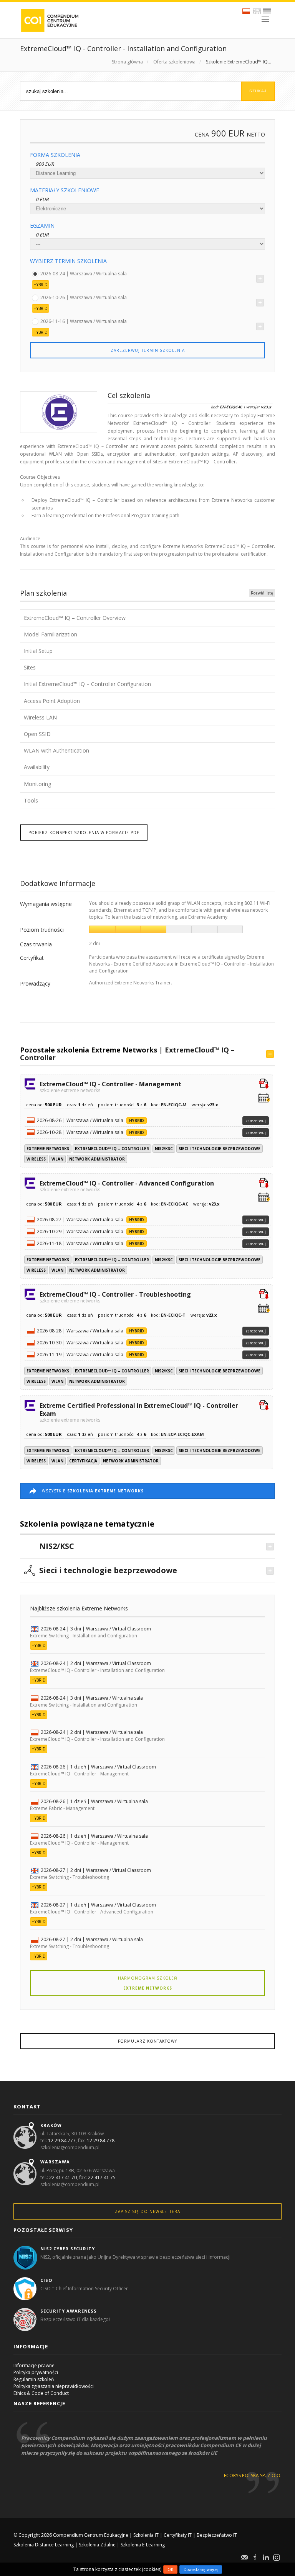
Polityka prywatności (36, 2372)
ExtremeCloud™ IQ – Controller (112, 1149)
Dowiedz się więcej (201, 2569)
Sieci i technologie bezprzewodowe (220, 1149)
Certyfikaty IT (178, 2535)
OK (170, 2569)
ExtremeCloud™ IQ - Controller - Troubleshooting (115, 1297)
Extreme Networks (48, 1149)
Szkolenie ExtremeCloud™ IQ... (239, 62)
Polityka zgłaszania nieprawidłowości (54, 2386)
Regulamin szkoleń (34, 2379)
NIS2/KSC (164, 1149)
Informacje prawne (34, 2365)
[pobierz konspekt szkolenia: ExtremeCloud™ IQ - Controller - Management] (264, 1084)
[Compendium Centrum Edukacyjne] (49, 20)
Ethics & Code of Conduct (41, 2393)
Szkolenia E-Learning (143, 2545)
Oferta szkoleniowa (174, 62)
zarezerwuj (256, 1121)
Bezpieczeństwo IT (217, 2535)
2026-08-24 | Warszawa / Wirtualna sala (84, 273)
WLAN (57, 1159)
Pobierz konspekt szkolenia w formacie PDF (84, 833)
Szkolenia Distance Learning (44, 2545)
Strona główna (127, 62)
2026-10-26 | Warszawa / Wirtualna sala (84, 297)
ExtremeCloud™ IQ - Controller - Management (110, 1086)
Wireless (36, 1159)
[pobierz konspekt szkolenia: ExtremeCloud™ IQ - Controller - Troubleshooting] (264, 1295)
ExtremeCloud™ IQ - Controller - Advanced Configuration (127, 1186)
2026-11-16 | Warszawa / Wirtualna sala (84, 321)
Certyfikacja (83, 1461)
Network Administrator (97, 1159)
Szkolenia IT (146, 2535)
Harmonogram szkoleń (148, 1983)
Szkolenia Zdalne (97, 2545)
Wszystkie (93, 1491)
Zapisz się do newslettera (147, 2211)
